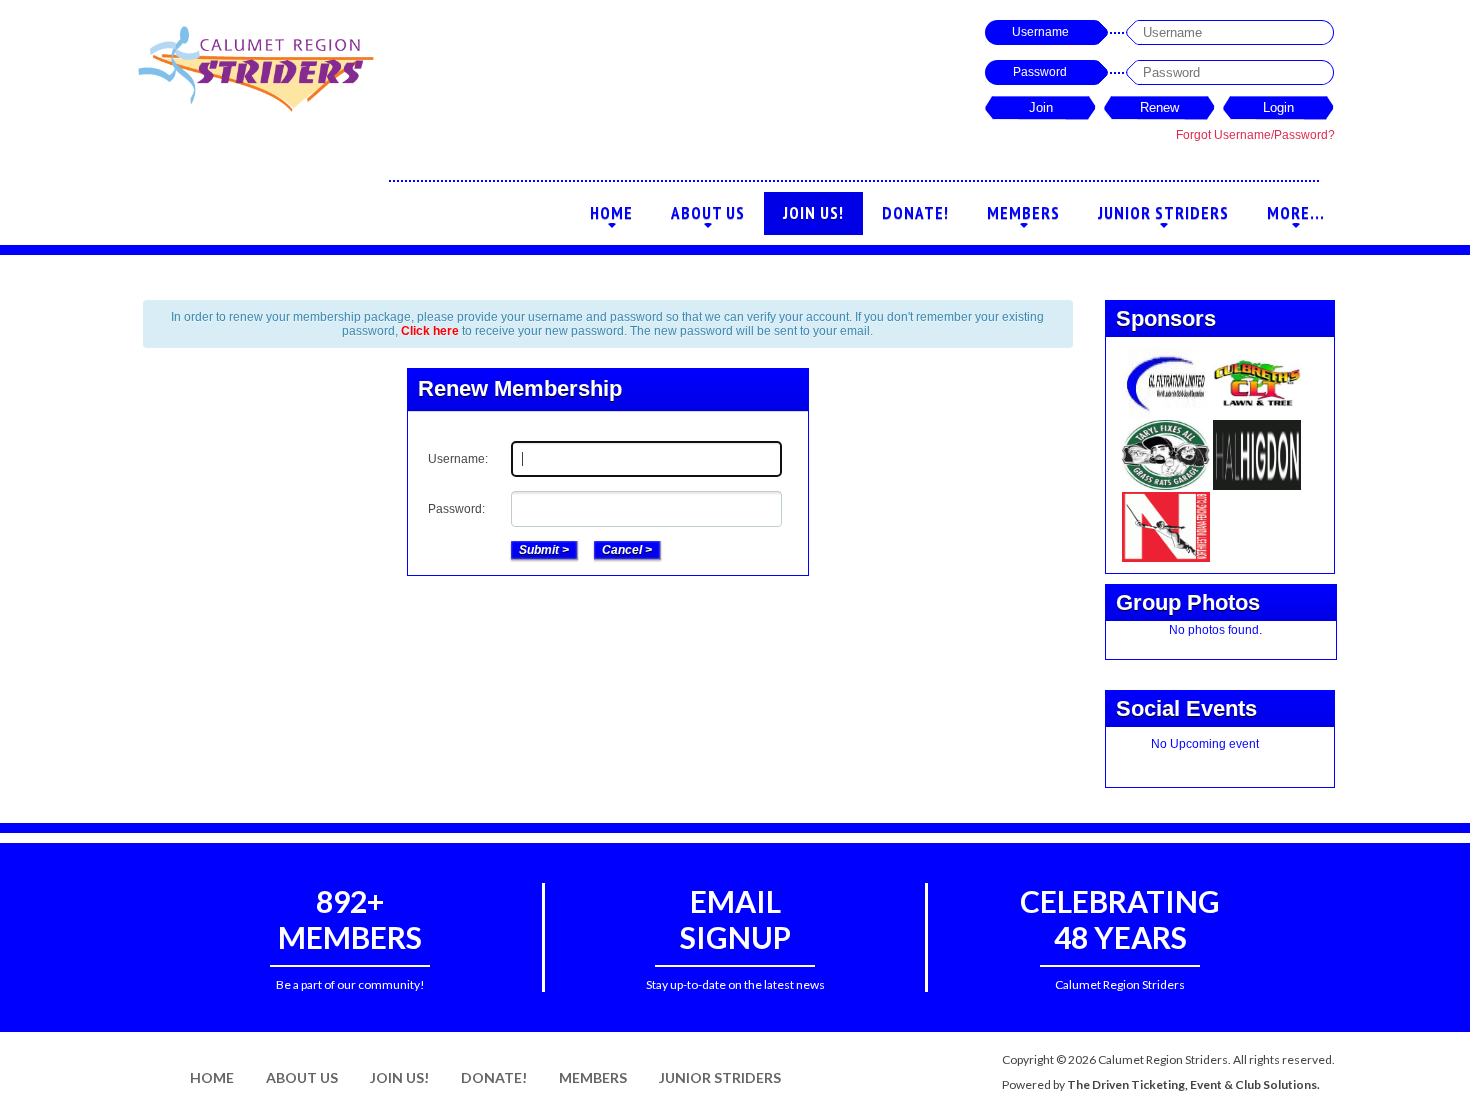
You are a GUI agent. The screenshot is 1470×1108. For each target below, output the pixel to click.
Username (1040, 32)
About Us (708, 218)
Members (1023, 218)
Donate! (915, 213)
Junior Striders (1163, 218)
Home (611, 218)
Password (1040, 72)
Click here (430, 331)
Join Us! (813, 218)
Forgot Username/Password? (1255, 135)
